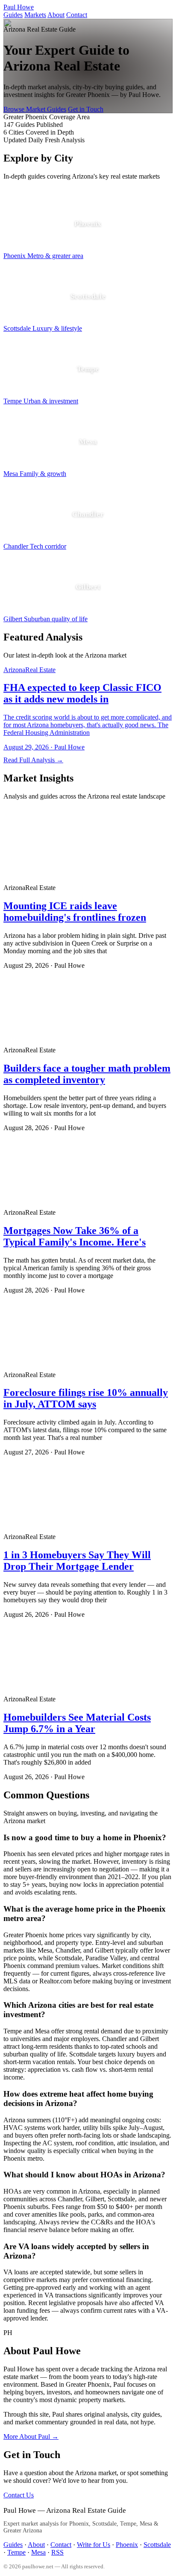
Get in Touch (86, 109)
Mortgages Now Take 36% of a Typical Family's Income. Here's (75, 1236)
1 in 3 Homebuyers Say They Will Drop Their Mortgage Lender (77, 1561)
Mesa (38, 2552)
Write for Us (94, 2545)
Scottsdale (157, 2545)
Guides (13, 15)
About (56, 15)
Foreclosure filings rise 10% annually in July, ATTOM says (86, 1398)
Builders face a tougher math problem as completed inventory (87, 1074)
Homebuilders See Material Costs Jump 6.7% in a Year (77, 1723)
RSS (57, 2552)
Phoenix (127, 2545)
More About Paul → (31, 2436)
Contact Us (19, 2495)
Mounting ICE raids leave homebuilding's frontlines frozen (75, 912)
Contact (77, 15)
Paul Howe (19, 7)
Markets (35, 15)
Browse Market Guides (35, 109)
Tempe (16, 2552)
